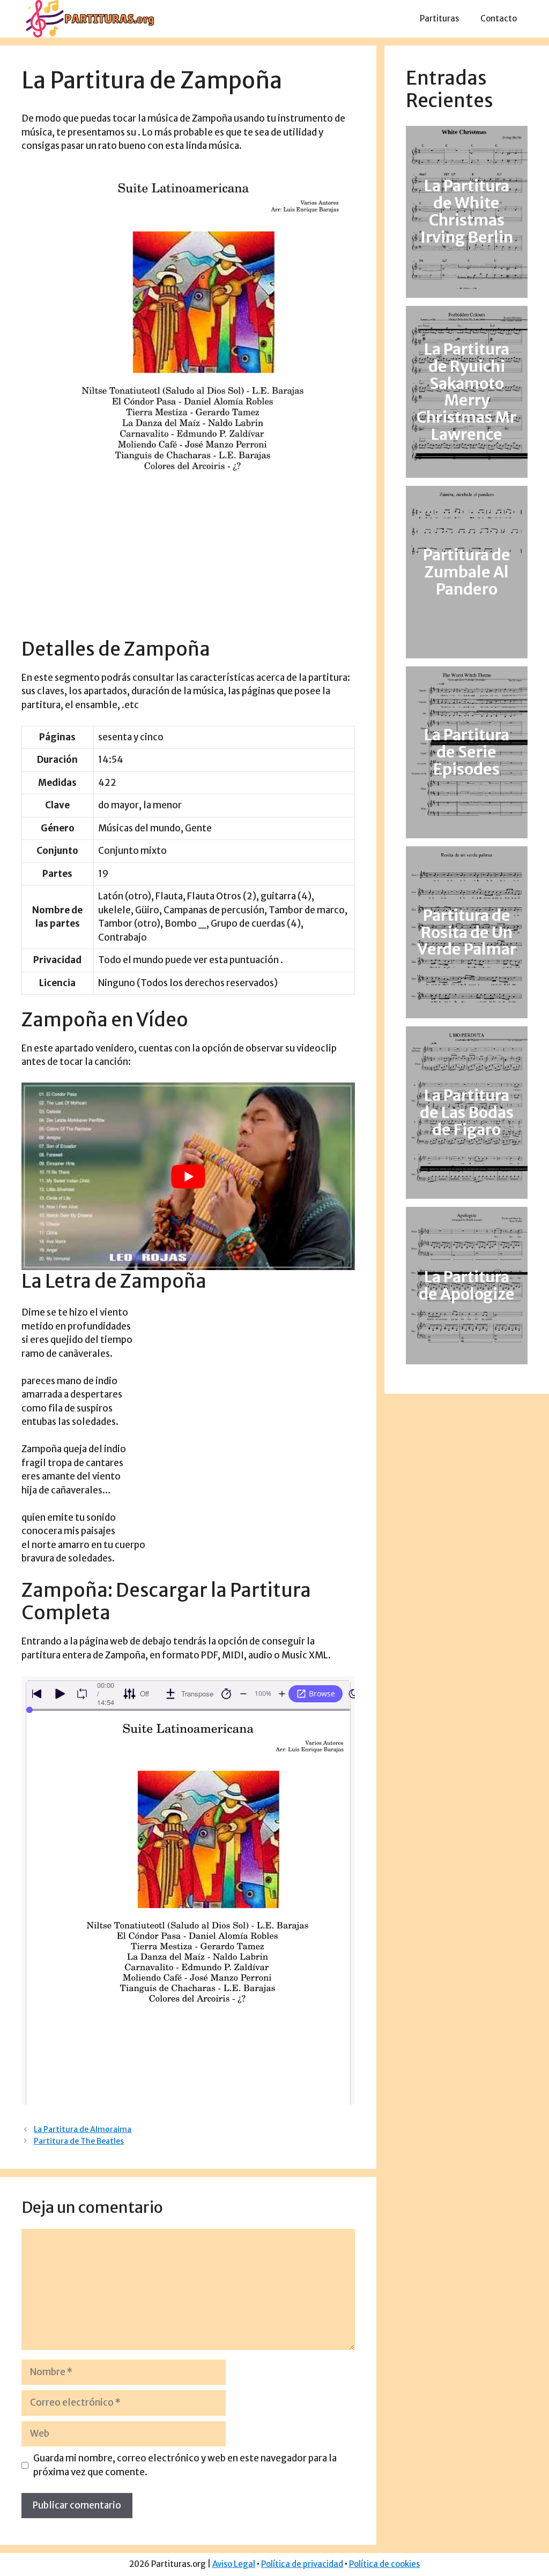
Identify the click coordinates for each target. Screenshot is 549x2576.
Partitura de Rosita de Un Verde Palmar (467, 933)
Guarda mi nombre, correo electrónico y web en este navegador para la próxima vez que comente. (185, 2465)
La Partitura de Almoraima (83, 2129)
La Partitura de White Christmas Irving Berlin (467, 212)
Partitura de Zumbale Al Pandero (467, 572)
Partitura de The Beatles (79, 2141)
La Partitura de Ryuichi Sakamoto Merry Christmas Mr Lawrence (466, 392)
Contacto (499, 18)
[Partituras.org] (88, 18)
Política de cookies (384, 2564)
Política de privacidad (302, 2564)
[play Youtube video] (188, 1176)
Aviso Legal (234, 2564)
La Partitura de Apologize (467, 1286)
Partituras (439, 18)
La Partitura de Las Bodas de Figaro (467, 1113)
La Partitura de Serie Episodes (467, 752)
